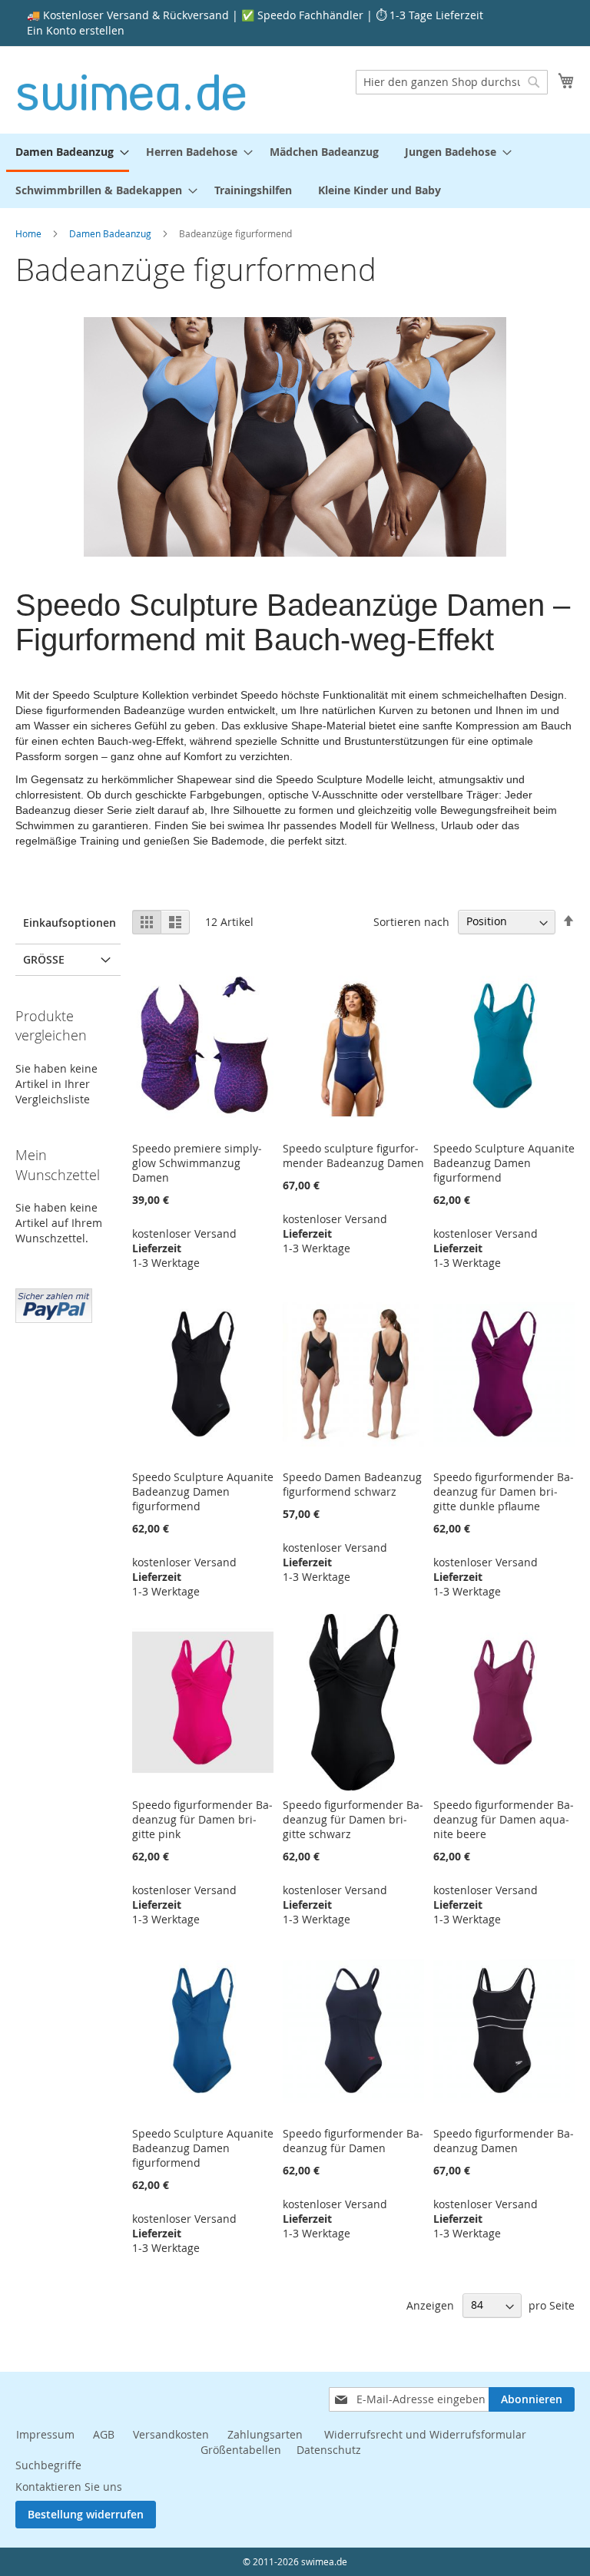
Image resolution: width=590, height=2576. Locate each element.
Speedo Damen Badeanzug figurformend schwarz (352, 1484)
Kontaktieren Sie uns (69, 2487)
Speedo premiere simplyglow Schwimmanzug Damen (197, 1163)
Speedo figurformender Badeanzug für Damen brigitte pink (202, 1819)
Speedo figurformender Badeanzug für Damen (353, 2141)
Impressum (45, 2434)
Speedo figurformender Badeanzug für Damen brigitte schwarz (353, 1819)
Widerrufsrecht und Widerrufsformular (425, 2434)
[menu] (295, 171)
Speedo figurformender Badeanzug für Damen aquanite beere (504, 1819)
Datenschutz (329, 2450)
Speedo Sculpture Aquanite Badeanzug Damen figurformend (504, 1163)
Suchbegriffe (48, 2465)
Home (30, 233)
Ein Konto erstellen (76, 30)
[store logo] (132, 89)
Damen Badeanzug (111, 233)
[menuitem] (68, 153)
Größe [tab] (44, 959)
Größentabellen (241, 2450)
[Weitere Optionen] (54, 1304)
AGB (104, 2434)
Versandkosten (171, 2434)
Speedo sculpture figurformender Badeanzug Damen (353, 1156)
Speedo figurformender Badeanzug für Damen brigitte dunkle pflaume (504, 1491)
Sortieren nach (411, 921)
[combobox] (452, 82)
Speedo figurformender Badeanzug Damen (504, 2141)
